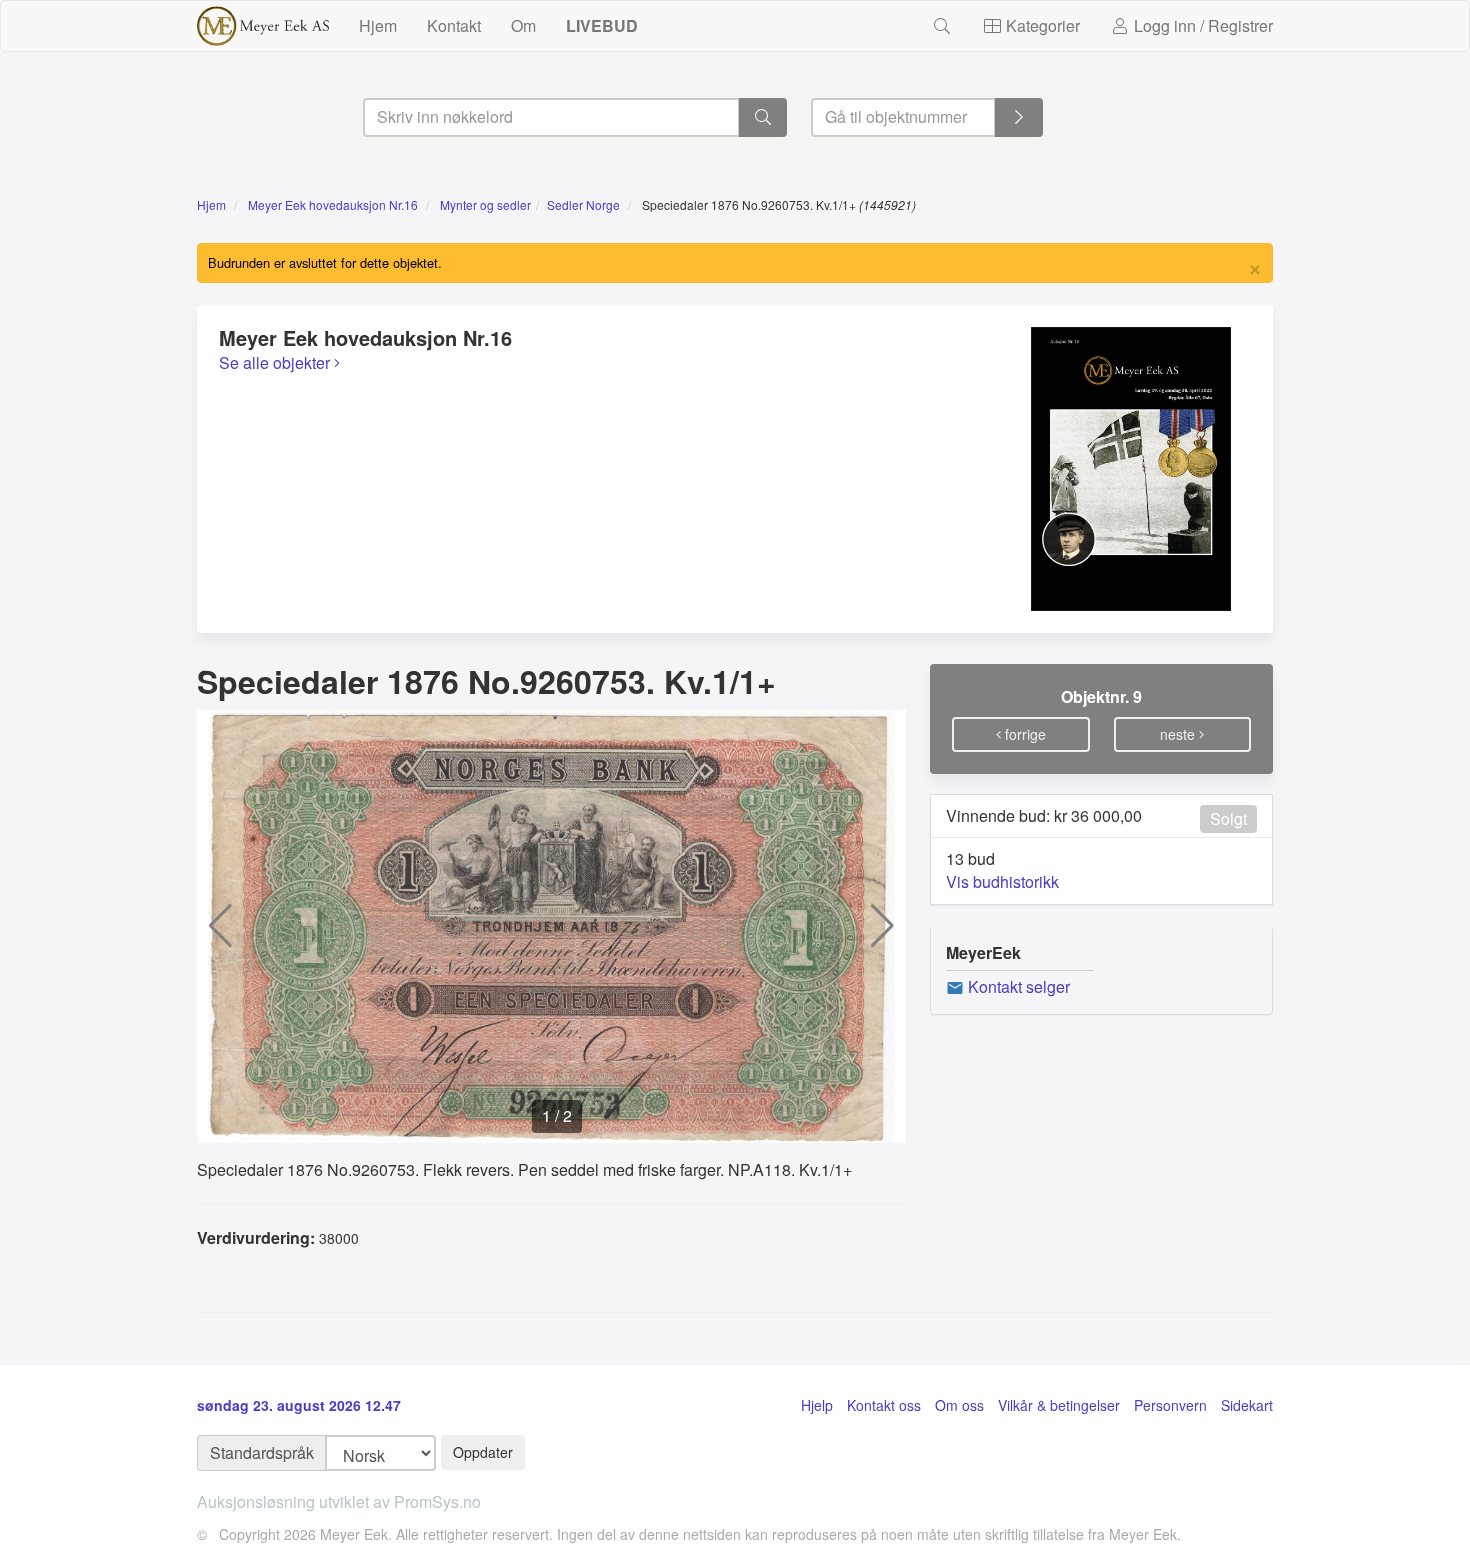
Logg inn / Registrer (1201, 25)
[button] (220, 926)
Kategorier (1041, 25)
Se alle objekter (276, 362)
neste (1179, 734)
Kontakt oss (884, 1405)
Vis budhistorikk (1002, 881)
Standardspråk (262, 1452)
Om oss (959, 1405)
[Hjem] (263, 26)
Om (523, 25)
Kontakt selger (1017, 986)
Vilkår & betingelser (1059, 1405)
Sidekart (1247, 1405)
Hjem (378, 25)
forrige (1023, 734)
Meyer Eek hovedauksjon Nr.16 (333, 204)
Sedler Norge (583, 204)
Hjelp (817, 1405)
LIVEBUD (602, 25)
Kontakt (454, 25)
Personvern (1170, 1405)
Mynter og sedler (485, 204)
